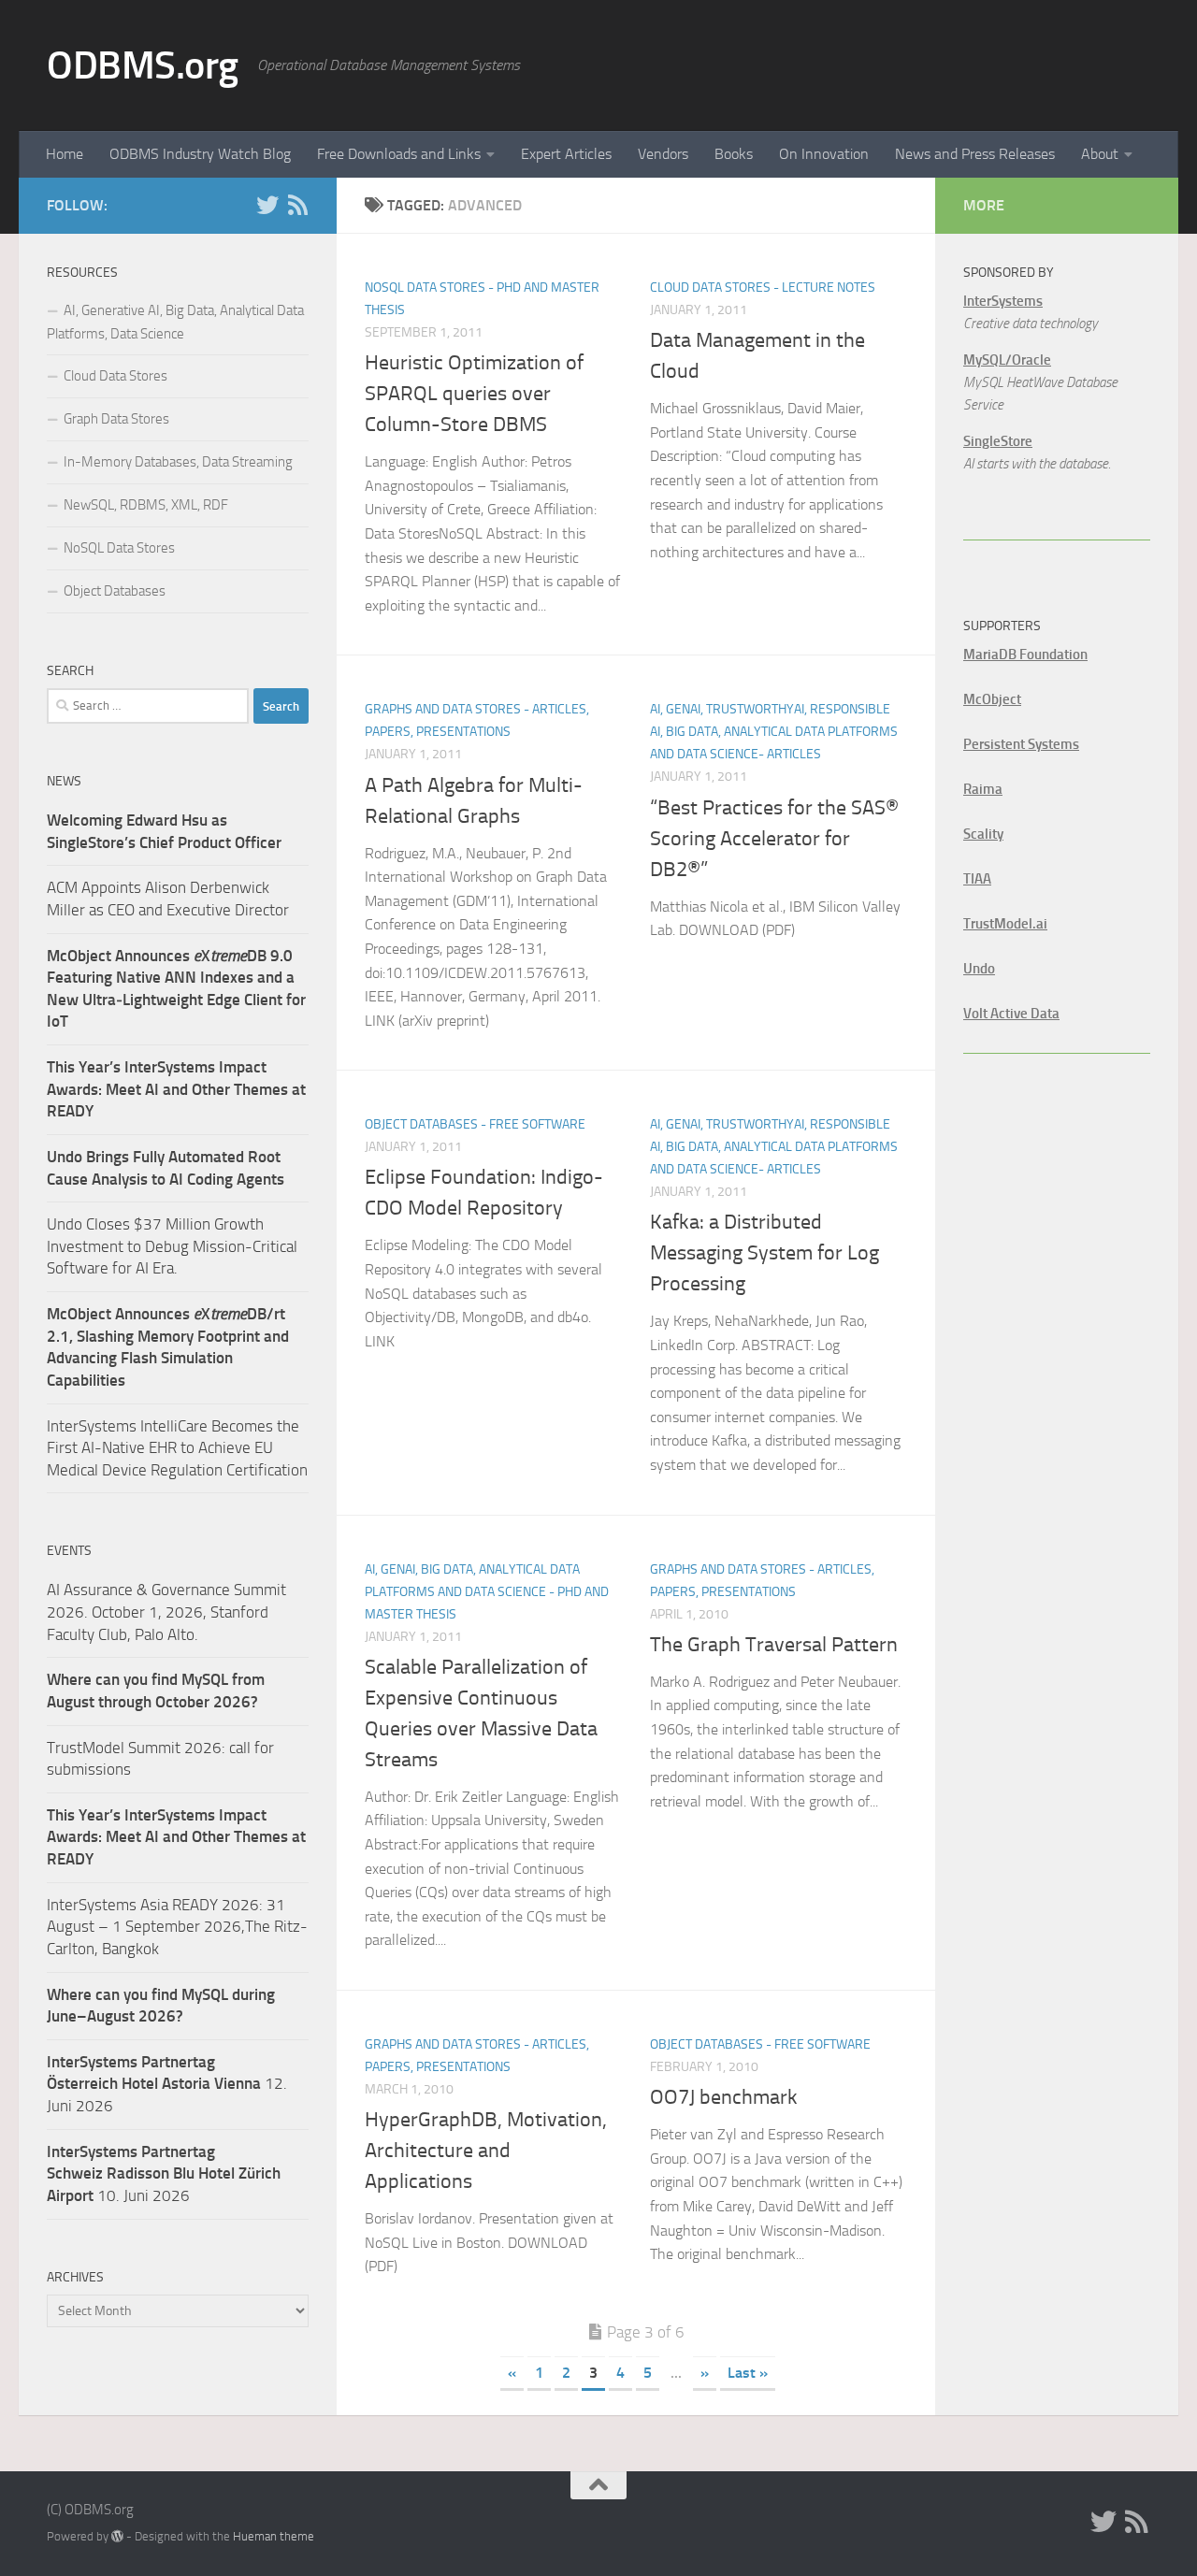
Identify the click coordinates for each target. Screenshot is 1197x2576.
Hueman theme (274, 2536)
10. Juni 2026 (164, 2173)
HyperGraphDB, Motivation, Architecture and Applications (486, 2151)
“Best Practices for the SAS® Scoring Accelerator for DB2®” (774, 839)
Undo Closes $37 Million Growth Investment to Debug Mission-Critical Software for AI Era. (172, 1246)
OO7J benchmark (724, 2097)
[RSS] (297, 205)
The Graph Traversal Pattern (774, 1645)
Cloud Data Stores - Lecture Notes (763, 288)
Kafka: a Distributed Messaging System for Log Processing (764, 1253)
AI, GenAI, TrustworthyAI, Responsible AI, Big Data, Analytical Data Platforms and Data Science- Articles (774, 732)
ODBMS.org (143, 65)
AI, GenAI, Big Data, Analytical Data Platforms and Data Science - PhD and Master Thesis (487, 1592)
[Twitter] (267, 205)
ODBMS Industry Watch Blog (200, 154)
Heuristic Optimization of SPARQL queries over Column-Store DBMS (474, 394)
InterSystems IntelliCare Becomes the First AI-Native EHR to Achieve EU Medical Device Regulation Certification (177, 1448)
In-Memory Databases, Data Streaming (178, 462)
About (1100, 154)
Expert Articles (566, 154)
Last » (748, 2373)
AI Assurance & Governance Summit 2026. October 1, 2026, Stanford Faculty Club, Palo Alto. (166, 1612)
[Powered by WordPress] (117, 2536)
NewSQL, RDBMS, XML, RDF (146, 505)
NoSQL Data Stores (119, 548)
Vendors (663, 154)
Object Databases (115, 591)
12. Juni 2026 (167, 2084)
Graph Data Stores (116, 419)
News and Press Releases (975, 154)
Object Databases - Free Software (475, 1124)
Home (65, 154)
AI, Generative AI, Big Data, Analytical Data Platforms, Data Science (175, 322)
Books (734, 154)
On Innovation (824, 154)
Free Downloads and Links (399, 154)
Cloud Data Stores (115, 376)
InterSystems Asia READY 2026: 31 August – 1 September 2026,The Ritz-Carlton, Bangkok (177, 1927)
